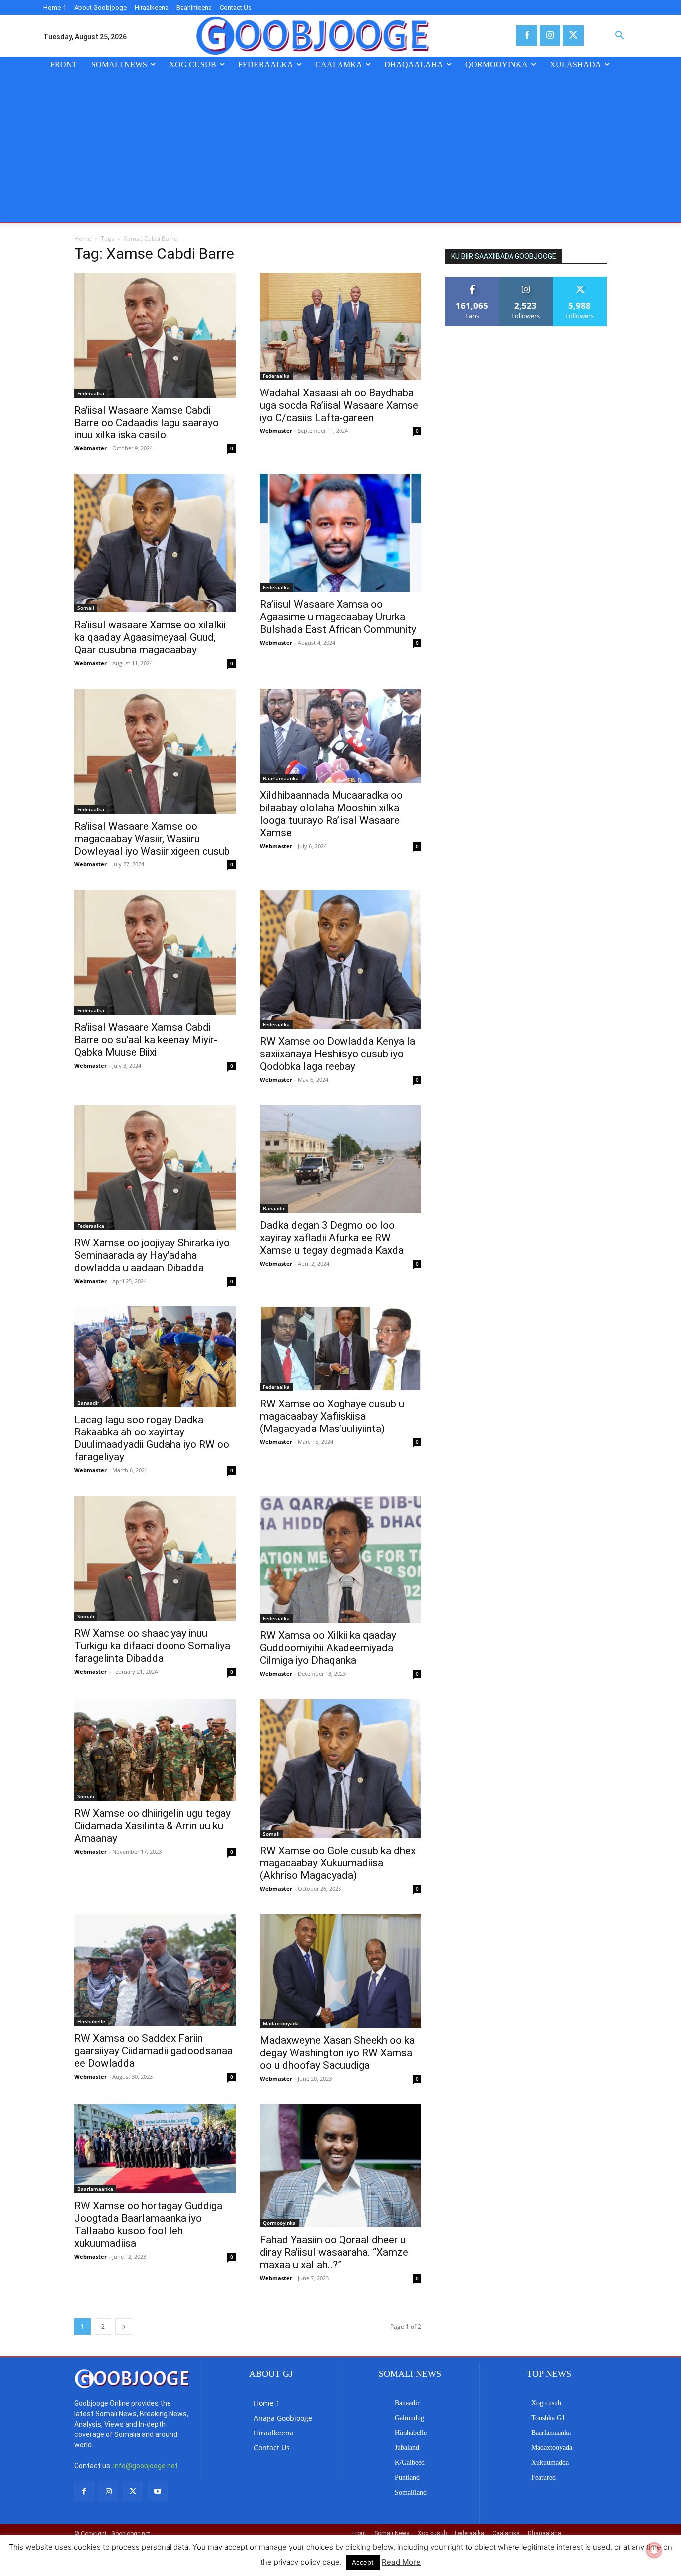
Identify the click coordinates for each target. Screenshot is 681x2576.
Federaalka (91, 393)
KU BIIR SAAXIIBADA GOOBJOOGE (504, 256)
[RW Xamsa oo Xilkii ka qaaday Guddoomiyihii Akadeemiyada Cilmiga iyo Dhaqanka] (340, 1559)
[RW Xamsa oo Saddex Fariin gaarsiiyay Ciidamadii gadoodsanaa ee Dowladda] (155, 1970)
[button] (620, 36)
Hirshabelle (91, 2021)
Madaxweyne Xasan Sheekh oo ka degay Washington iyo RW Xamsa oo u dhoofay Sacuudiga (337, 2053)
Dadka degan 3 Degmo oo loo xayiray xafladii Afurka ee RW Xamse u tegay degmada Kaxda (332, 1238)
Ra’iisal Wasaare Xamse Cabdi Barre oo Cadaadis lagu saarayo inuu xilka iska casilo (147, 423)
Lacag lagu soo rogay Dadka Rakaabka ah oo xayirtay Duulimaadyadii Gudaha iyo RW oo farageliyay (152, 1438)
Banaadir (274, 1208)
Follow (526, 280)
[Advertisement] (340, 147)
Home (83, 238)
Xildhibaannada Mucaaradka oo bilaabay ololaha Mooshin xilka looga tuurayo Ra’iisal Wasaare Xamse (331, 814)
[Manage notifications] (654, 2550)
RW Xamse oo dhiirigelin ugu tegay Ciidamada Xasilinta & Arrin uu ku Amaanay (153, 1826)
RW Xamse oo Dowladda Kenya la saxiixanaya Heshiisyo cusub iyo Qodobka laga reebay (338, 1054)
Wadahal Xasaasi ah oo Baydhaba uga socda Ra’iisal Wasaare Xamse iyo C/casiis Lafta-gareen (339, 405)
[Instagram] (550, 36)
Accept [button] (363, 2562)
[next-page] (124, 2327)
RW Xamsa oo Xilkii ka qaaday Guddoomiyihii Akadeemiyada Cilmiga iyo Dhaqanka (328, 1648)
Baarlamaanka (281, 778)
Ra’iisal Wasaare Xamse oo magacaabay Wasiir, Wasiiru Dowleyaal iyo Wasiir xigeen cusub (152, 839)
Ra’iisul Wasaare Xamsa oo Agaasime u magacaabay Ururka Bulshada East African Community (338, 617)
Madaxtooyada (281, 2023)
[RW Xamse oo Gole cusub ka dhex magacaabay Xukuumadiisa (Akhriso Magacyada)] (340, 1769)
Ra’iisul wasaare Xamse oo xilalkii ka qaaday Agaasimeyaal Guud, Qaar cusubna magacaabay (150, 637)
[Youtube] (158, 2492)
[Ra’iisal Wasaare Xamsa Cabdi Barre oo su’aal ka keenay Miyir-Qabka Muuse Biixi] (155, 952)
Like (472, 280)
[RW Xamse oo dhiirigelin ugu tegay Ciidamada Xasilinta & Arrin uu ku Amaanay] (155, 1750)
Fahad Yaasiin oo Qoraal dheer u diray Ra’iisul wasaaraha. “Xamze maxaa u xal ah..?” (334, 2252)
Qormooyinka (279, 2223)
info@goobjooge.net (146, 2466)
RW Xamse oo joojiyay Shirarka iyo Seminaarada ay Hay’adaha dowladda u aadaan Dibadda (152, 1255)
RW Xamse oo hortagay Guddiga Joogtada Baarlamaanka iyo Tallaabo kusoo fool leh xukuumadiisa (148, 2224)
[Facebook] (527, 36)
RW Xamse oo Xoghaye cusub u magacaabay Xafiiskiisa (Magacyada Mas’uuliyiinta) (332, 1416)
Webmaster (90, 448)
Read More (401, 2562)
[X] (573, 36)
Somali (86, 608)
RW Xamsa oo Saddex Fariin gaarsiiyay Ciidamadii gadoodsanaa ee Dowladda (154, 2051)
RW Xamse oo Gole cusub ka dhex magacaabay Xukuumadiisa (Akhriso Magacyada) (338, 1863)
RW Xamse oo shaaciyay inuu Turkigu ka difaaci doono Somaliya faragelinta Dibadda (152, 1646)
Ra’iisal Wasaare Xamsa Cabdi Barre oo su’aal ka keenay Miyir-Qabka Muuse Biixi (146, 1040)
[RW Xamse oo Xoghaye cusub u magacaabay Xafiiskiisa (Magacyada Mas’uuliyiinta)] (340, 1349)
